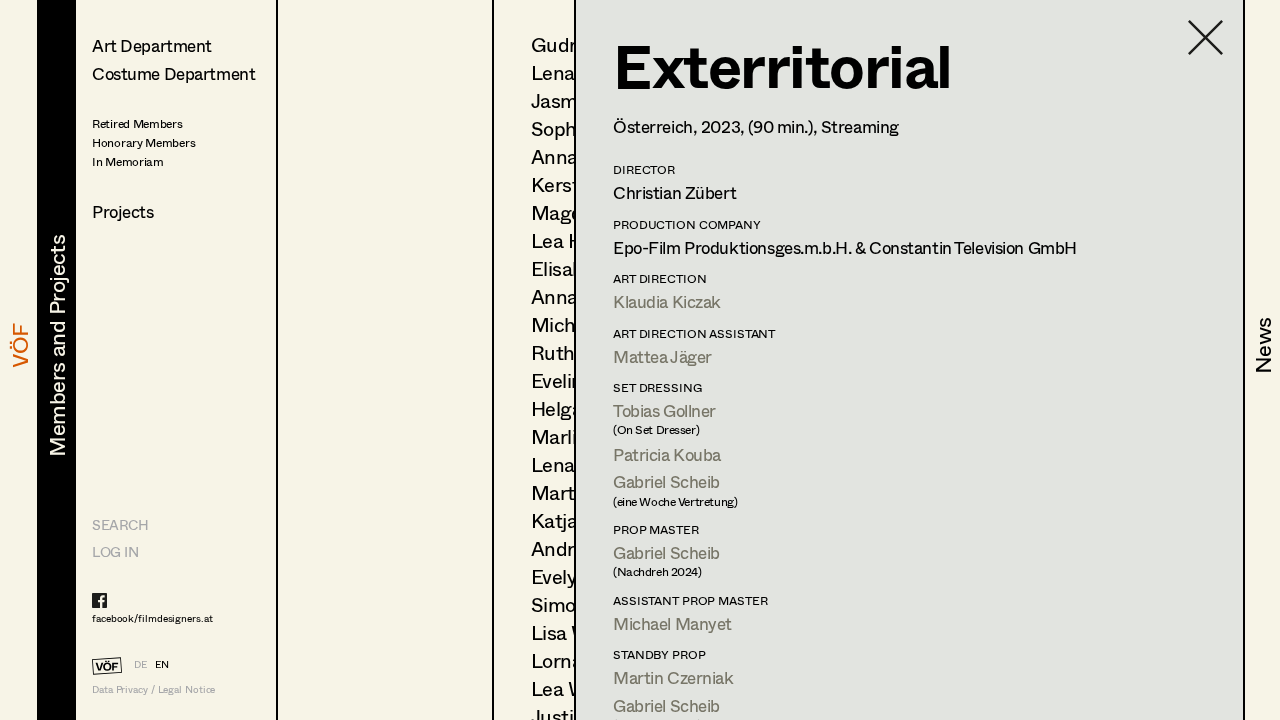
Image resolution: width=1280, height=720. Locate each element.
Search (120, 524)
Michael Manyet (672, 623)
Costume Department (173, 73)
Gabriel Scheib (666, 481)
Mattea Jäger (662, 356)
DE (140, 664)
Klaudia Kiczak (667, 301)
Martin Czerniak (673, 677)
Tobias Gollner (664, 410)
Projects (123, 211)
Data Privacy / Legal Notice (153, 689)
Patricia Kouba (667, 454)
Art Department (152, 45)
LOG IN (115, 551)
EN (162, 664)
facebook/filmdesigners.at (152, 618)
